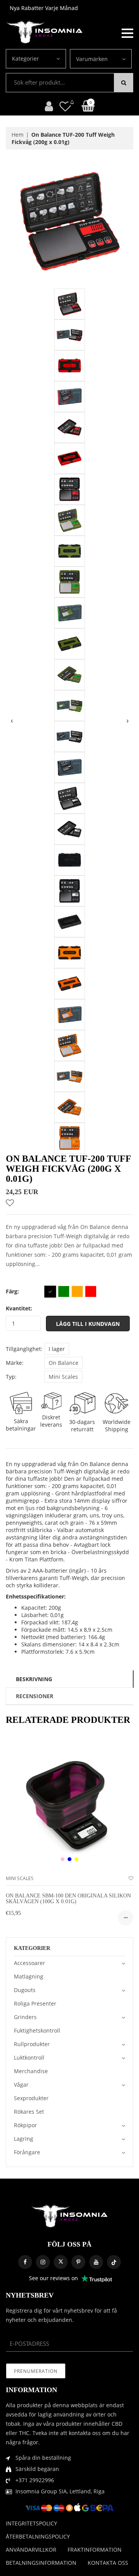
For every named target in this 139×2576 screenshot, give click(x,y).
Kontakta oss (108, 2563)
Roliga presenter (35, 2003)
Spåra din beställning (43, 2458)
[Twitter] (61, 2262)
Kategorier (25, 59)
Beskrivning (34, 1679)
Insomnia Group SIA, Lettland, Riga (60, 2491)
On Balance (64, 1363)
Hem (18, 135)
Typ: (11, 1377)
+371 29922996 (35, 2480)
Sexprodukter (31, 2098)
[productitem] (63, 1859)
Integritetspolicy (31, 2523)
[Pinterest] (78, 2262)
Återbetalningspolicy (38, 2536)
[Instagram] (43, 2262)
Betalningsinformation (41, 2563)
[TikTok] (114, 2262)
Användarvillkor (31, 2550)
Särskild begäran (37, 2469)
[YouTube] (96, 2262)
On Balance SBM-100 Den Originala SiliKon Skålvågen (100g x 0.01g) (68, 1899)
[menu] (127, 32)
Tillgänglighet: (24, 1349)
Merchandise (31, 2071)
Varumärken (92, 59)
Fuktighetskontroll (37, 2030)
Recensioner (35, 1696)
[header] (65, 106)
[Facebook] (25, 2262)
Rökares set (29, 2112)
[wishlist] (131, 1878)
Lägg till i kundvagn (88, 1324)
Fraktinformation (95, 2550)
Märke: (15, 1363)
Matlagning (29, 1976)
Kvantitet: (19, 1308)
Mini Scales (63, 1377)
